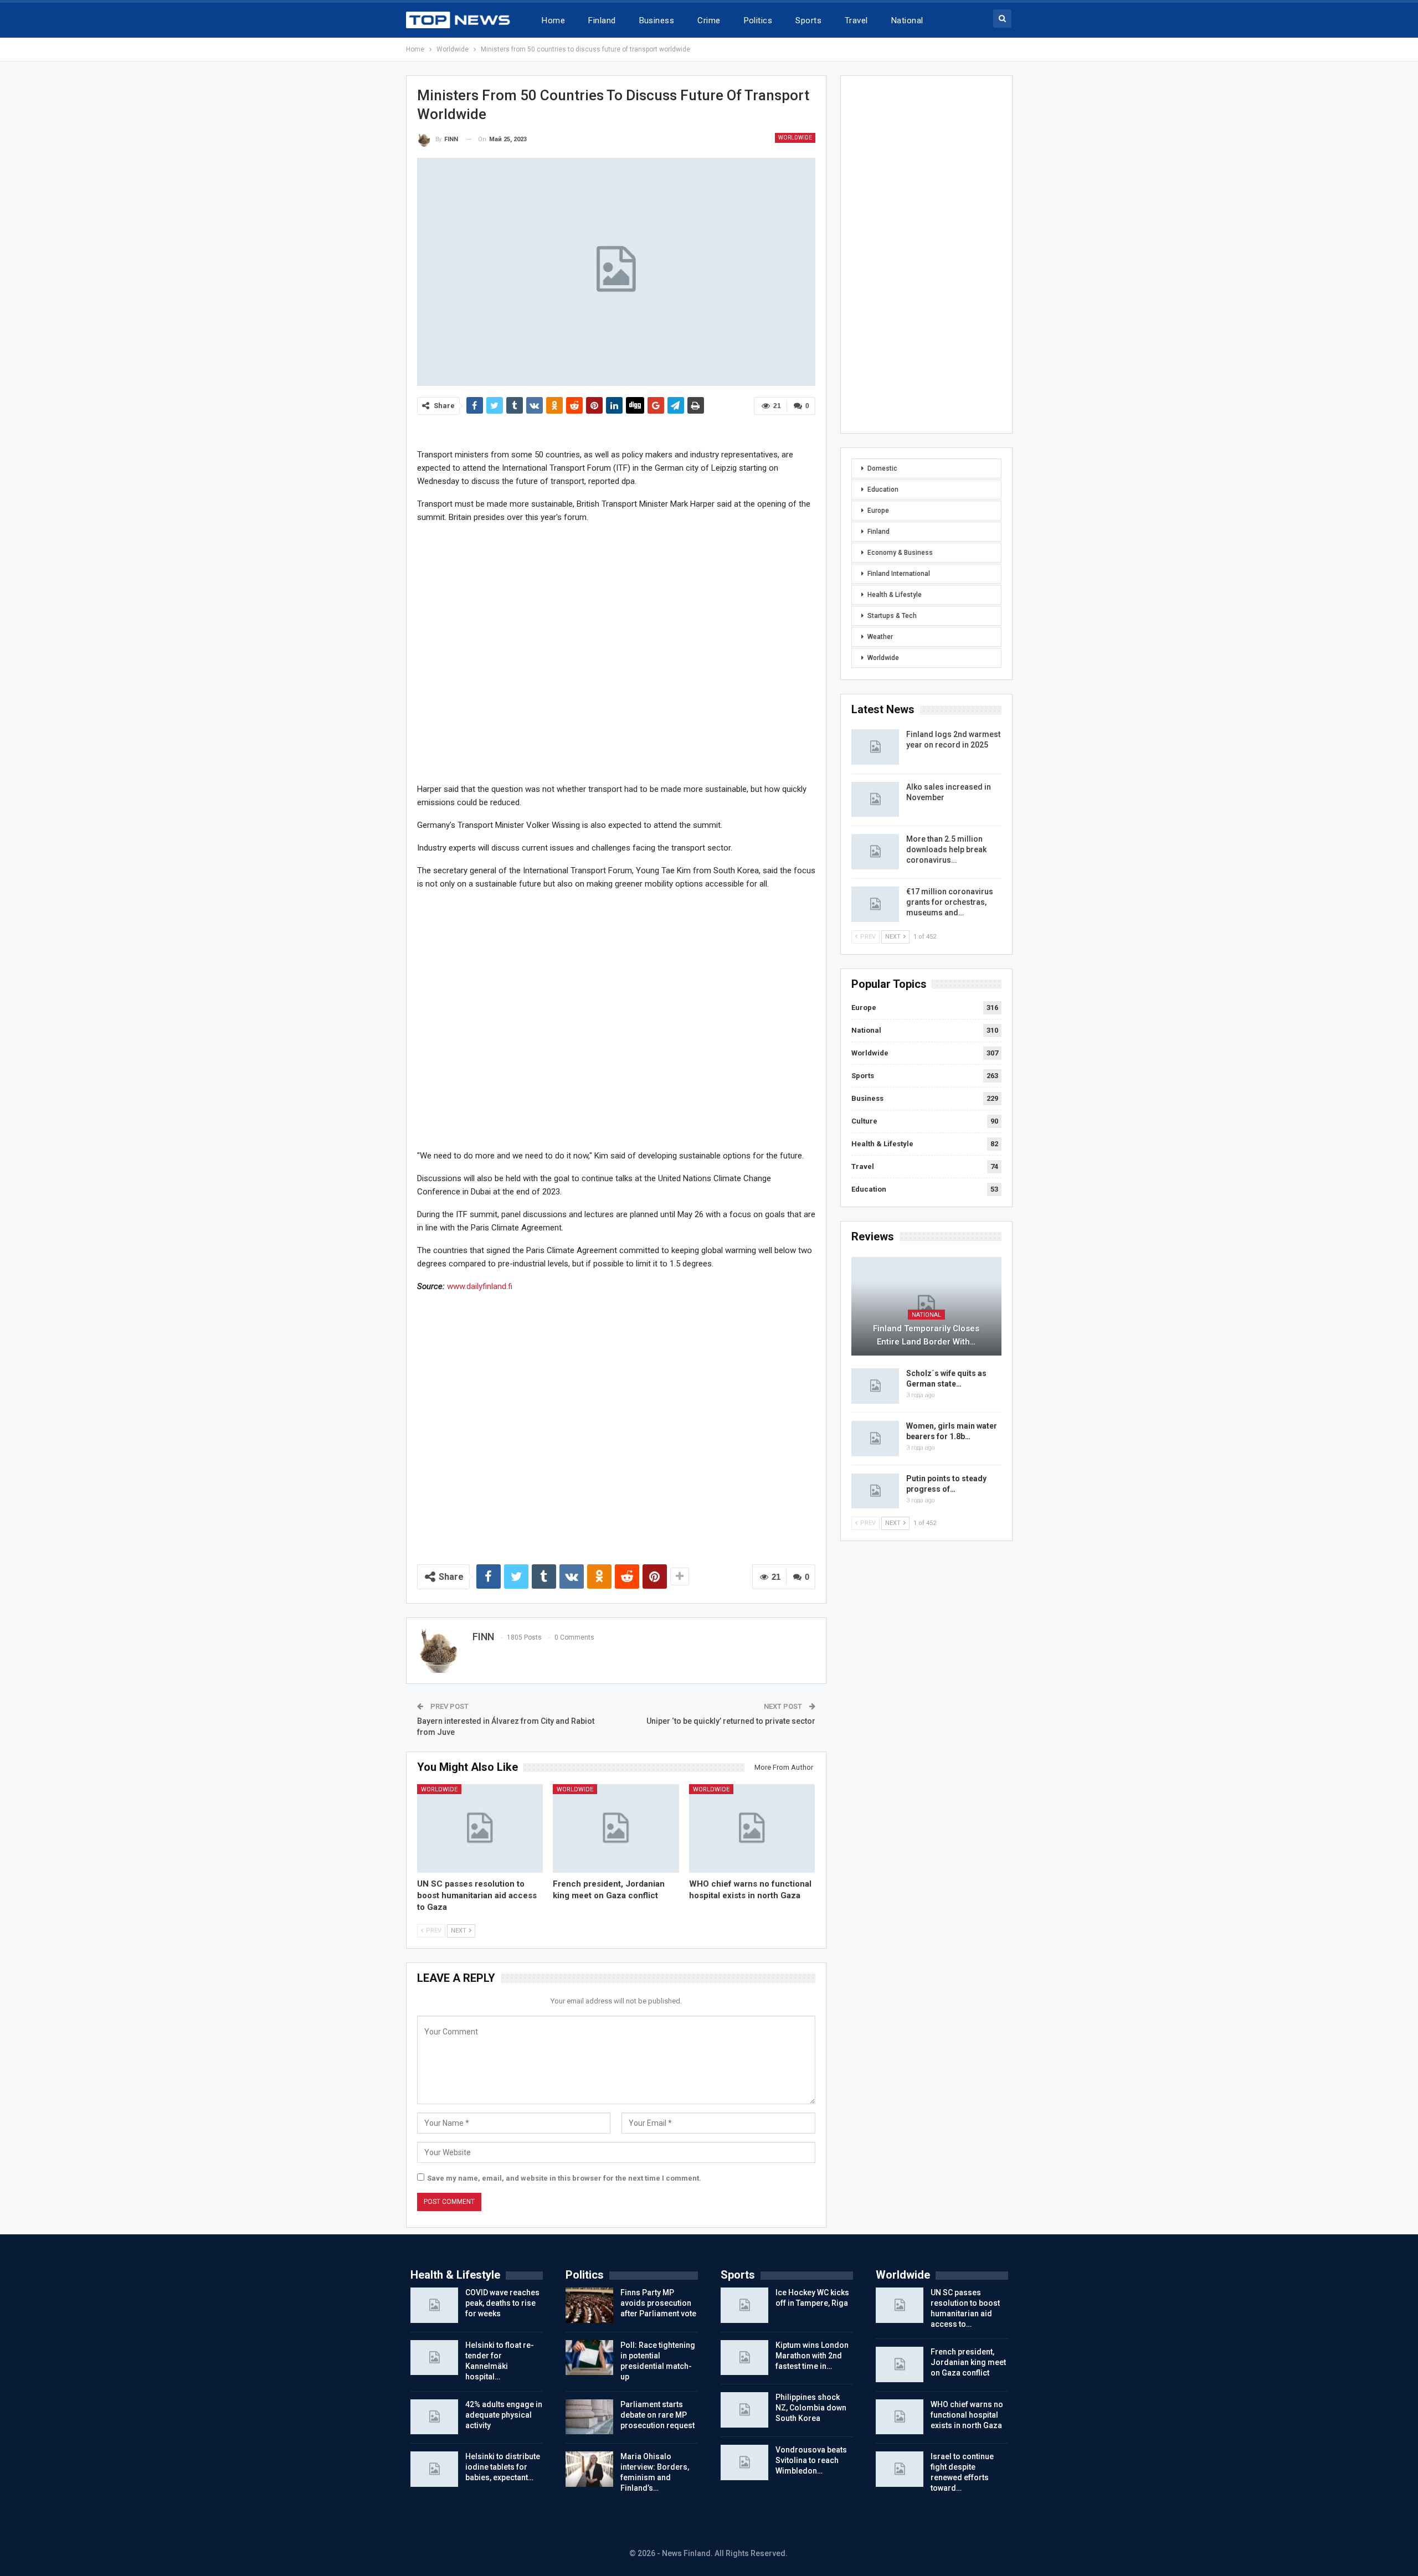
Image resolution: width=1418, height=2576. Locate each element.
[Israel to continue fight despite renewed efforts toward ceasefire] (900, 2469)
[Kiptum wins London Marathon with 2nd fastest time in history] (744, 2358)
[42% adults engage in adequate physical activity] (434, 2417)
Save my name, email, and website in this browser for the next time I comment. (564, 2178)
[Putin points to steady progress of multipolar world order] (875, 1491)
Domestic (882, 468)
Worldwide (795, 138)
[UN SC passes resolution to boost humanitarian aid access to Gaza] (480, 1828)
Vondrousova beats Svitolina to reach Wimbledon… (811, 2460)
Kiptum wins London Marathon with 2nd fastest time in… (812, 2356)
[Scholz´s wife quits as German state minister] (875, 1386)
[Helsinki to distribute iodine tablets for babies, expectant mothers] (434, 2469)
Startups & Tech (892, 616)
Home (553, 20)
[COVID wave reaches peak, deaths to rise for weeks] (434, 2305)
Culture (864, 1121)
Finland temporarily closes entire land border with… (926, 1335)
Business (657, 20)
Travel (856, 20)
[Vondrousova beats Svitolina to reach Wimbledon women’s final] (744, 2462)
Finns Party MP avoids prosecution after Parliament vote (658, 2303)
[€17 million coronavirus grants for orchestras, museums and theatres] (875, 904)
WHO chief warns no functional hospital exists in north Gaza (967, 2415)
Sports (808, 20)
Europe (878, 511)
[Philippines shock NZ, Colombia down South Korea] (744, 2410)
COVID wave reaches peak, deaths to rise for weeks (502, 2303)
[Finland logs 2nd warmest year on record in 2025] (875, 747)
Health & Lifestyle (895, 595)
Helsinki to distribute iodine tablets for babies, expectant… (503, 2467)
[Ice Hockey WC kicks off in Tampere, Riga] (744, 2305)
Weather (880, 637)
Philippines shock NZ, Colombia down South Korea (811, 2408)
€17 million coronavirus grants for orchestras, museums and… (950, 902)
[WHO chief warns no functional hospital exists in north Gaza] (752, 1828)
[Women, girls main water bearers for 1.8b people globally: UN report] (875, 1439)
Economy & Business (900, 553)
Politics (758, 20)
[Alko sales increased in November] (875, 800)
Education (883, 490)
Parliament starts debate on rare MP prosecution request (657, 2415)
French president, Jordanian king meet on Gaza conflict (968, 2362)
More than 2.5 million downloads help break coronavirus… (946, 849)
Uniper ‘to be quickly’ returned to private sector (731, 1721)
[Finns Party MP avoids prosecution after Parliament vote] (589, 2305)
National (907, 20)
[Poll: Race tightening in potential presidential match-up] (589, 2358)
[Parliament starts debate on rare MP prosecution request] (589, 2417)
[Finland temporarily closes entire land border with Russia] (926, 1307)
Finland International (899, 574)
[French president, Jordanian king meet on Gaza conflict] (616, 1828)
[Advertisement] (616, 653)
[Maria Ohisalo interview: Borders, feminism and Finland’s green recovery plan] (589, 2469)
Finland (602, 20)
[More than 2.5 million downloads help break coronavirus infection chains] (875, 852)
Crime (709, 20)
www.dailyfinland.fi (480, 1286)
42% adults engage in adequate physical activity (504, 2415)
